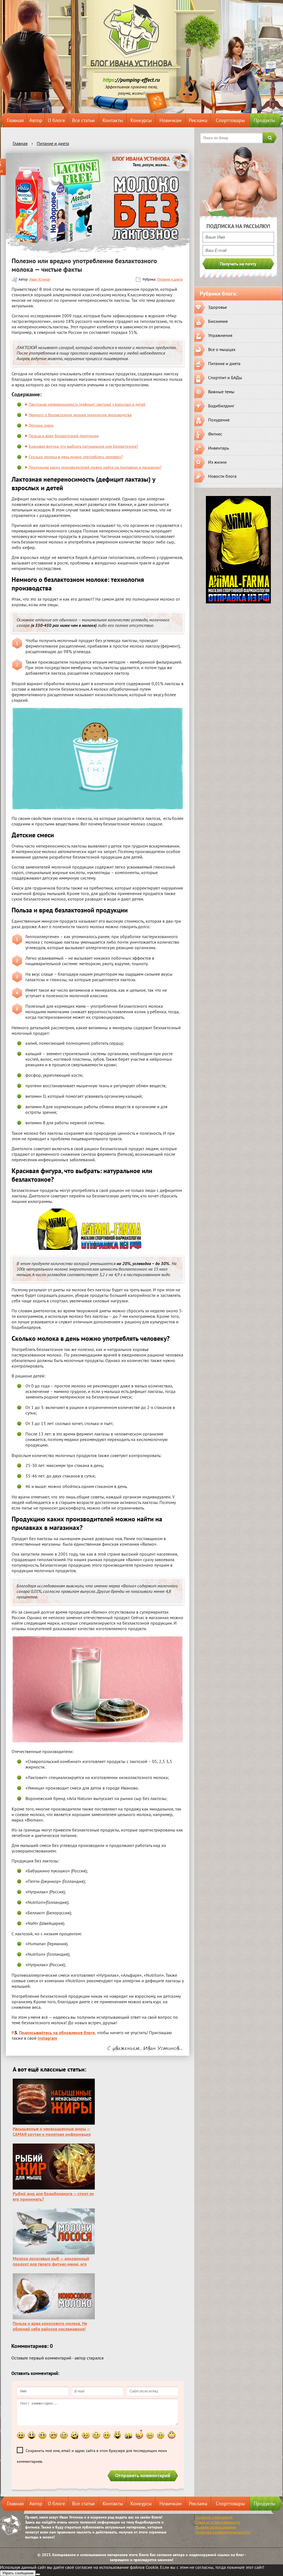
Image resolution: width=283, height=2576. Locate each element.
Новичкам (171, 120)
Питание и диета (170, 279)
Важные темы (221, 392)
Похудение (219, 420)
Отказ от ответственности (218, 2522)
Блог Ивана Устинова (131, 63)
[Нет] (38, 2574)
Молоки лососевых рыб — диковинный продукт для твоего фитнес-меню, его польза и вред (51, 2264)
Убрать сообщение (18, 2573)
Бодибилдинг (221, 406)
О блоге (56, 120)
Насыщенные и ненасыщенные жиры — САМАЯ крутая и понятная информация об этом (52, 2134)
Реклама (198, 120)
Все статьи (83, 120)
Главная (15, 120)
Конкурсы (141, 120)
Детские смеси (41, 425)
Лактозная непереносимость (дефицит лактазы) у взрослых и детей (87, 404)
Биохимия (218, 321)
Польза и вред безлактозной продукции (64, 436)
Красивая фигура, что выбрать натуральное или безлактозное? (83, 446)
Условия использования (216, 2527)
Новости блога (222, 476)
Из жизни (217, 462)
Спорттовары (230, 120)
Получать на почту (238, 264)
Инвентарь (218, 448)
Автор (36, 120)
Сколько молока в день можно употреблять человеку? (76, 457)
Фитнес (215, 434)
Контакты (113, 120)
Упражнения (220, 335)
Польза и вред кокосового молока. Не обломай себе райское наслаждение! (50, 2326)
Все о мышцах (222, 349)
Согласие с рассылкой (214, 2517)
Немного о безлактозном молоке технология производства (80, 415)
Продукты (264, 120)
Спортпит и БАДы (225, 378)
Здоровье (218, 307)
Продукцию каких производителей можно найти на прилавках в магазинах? (95, 467)
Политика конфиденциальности (223, 2532)
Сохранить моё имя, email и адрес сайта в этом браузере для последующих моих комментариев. (92, 2456)
